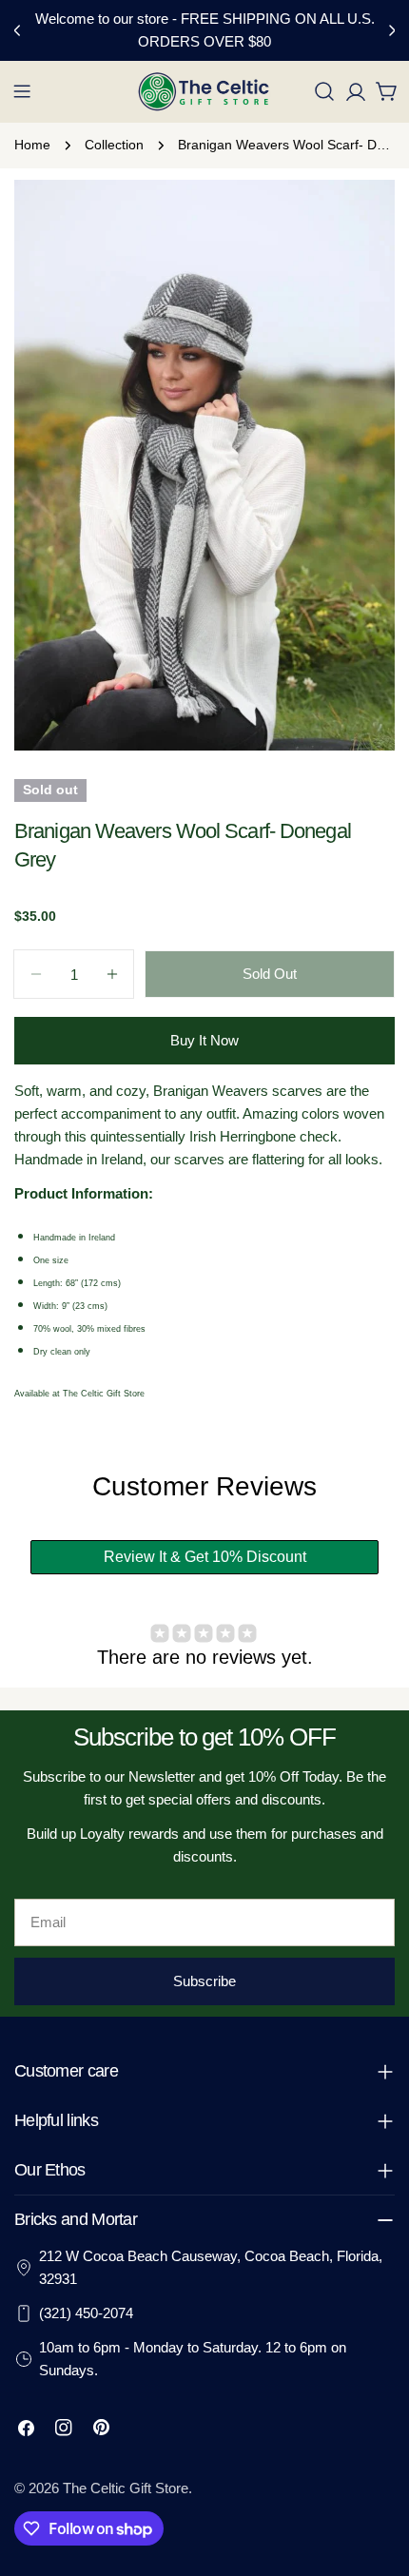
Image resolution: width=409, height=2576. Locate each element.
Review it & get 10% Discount (205, 1557)
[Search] (324, 91)
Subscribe (204, 1981)
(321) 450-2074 (86, 2313)
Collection (114, 145)
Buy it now (204, 1040)
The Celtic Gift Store (126, 2488)
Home (32, 145)
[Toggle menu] (22, 91)
